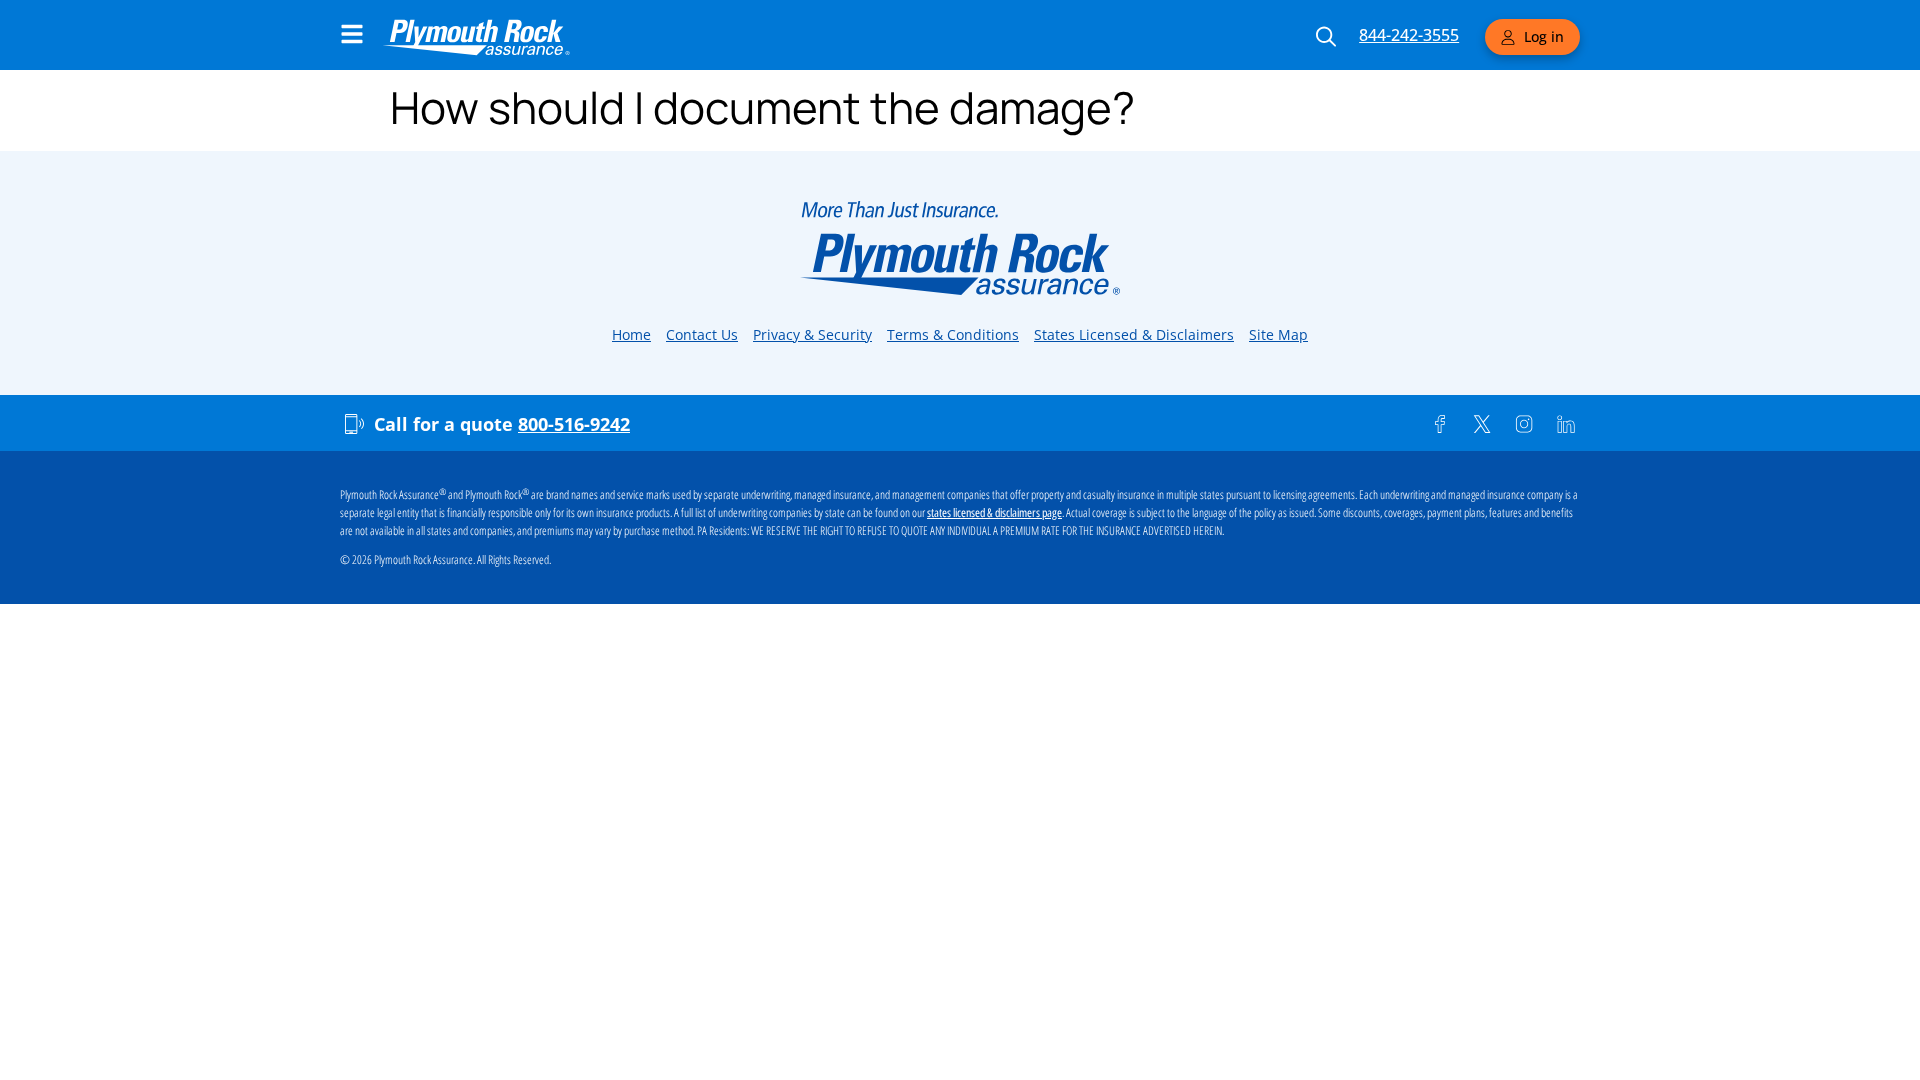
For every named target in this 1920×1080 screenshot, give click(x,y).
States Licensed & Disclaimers (1134, 334)
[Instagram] (1524, 424)
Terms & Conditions (953, 334)
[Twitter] (1482, 424)
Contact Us (702, 334)
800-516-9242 (574, 424)
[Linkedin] (1566, 424)
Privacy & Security (812, 334)
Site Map (1278, 334)
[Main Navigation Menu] (352, 34)
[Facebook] (1440, 424)
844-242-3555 (1409, 35)
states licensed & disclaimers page (994, 513)
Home (631, 334)
